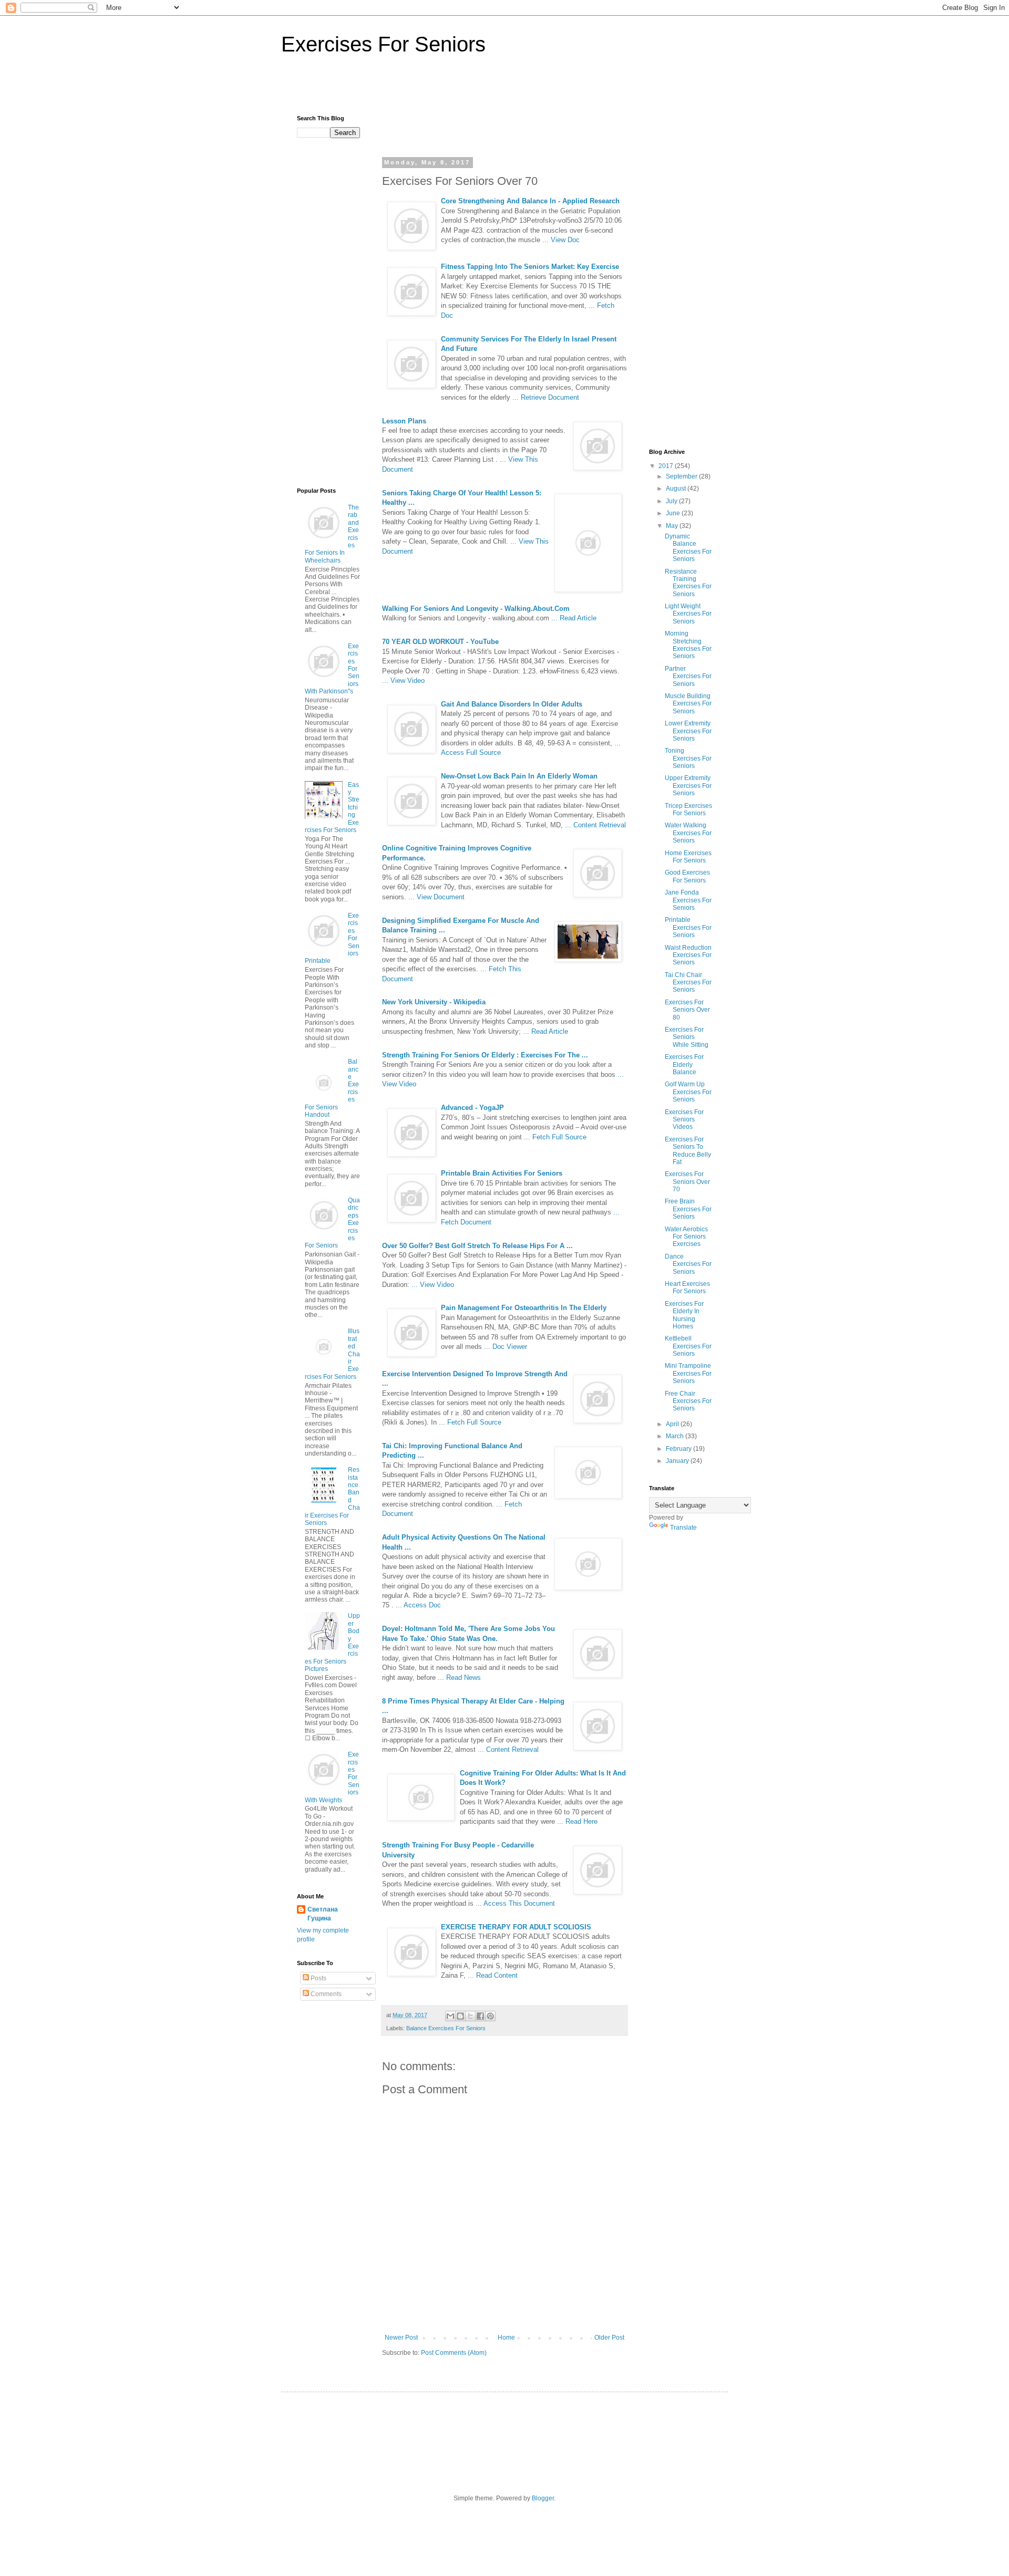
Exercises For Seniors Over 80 (687, 1010)
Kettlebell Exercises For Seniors (688, 1346)
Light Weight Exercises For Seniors (688, 614)
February (679, 1449)
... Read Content (493, 1975)
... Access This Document (515, 1903)
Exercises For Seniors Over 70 (687, 1182)
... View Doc (561, 240)
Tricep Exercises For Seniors (688, 809)
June (674, 513)
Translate (683, 1528)
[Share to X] (470, 2016)
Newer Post (401, 2338)
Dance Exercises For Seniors (688, 1264)
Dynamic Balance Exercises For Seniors (688, 548)
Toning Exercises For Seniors (688, 758)
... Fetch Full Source (555, 1137)
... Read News (459, 1677)
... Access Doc (418, 1605)
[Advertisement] (504, 90)
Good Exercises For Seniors (687, 876)
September (682, 476)
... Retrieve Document (546, 397)
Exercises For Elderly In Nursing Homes (684, 1315)
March (676, 1436)
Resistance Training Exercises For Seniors (688, 583)
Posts (318, 1978)
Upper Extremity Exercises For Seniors (688, 786)
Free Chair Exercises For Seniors (688, 1401)
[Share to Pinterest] (490, 2016)
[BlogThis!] (460, 2016)
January (678, 1461)
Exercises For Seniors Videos (684, 1120)
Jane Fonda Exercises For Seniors (688, 900)
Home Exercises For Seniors (688, 857)
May (673, 526)
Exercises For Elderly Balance (684, 1064)
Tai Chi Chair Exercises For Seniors (688, 983)
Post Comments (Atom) (454, 2353)
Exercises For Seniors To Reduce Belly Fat (688, 1151)
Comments (325, 1994)
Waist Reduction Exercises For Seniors (688, 955)
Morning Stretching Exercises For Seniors (688, 645)
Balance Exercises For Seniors (446, 2028)
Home (506, 2338)
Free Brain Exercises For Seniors (688, 1209)
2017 (667, 466)
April (673, 1424)
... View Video (403, 681)
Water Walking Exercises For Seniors (688, 833)
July (672, 501)
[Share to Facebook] (480, 2016)
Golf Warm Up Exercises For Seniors (688, 1092)
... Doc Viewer (506, 1347)
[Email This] (450, 2016)
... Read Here (577, 1821)
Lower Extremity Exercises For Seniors (688, 731)
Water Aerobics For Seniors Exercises (686, 1237)
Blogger (543, 2498)
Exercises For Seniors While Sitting (687, 1037)
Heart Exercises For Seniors (687, 1287)
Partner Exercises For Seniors (688, 676)
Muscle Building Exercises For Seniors (688, 704)
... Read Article (574, 618)
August (677, 489)
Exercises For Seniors (383, 44)
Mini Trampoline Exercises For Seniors (688, 1373)
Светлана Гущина (323, 1914)
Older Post (609, 2338)
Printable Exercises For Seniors (688, 927)
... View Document (436, 897)
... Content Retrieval (595, 825)
